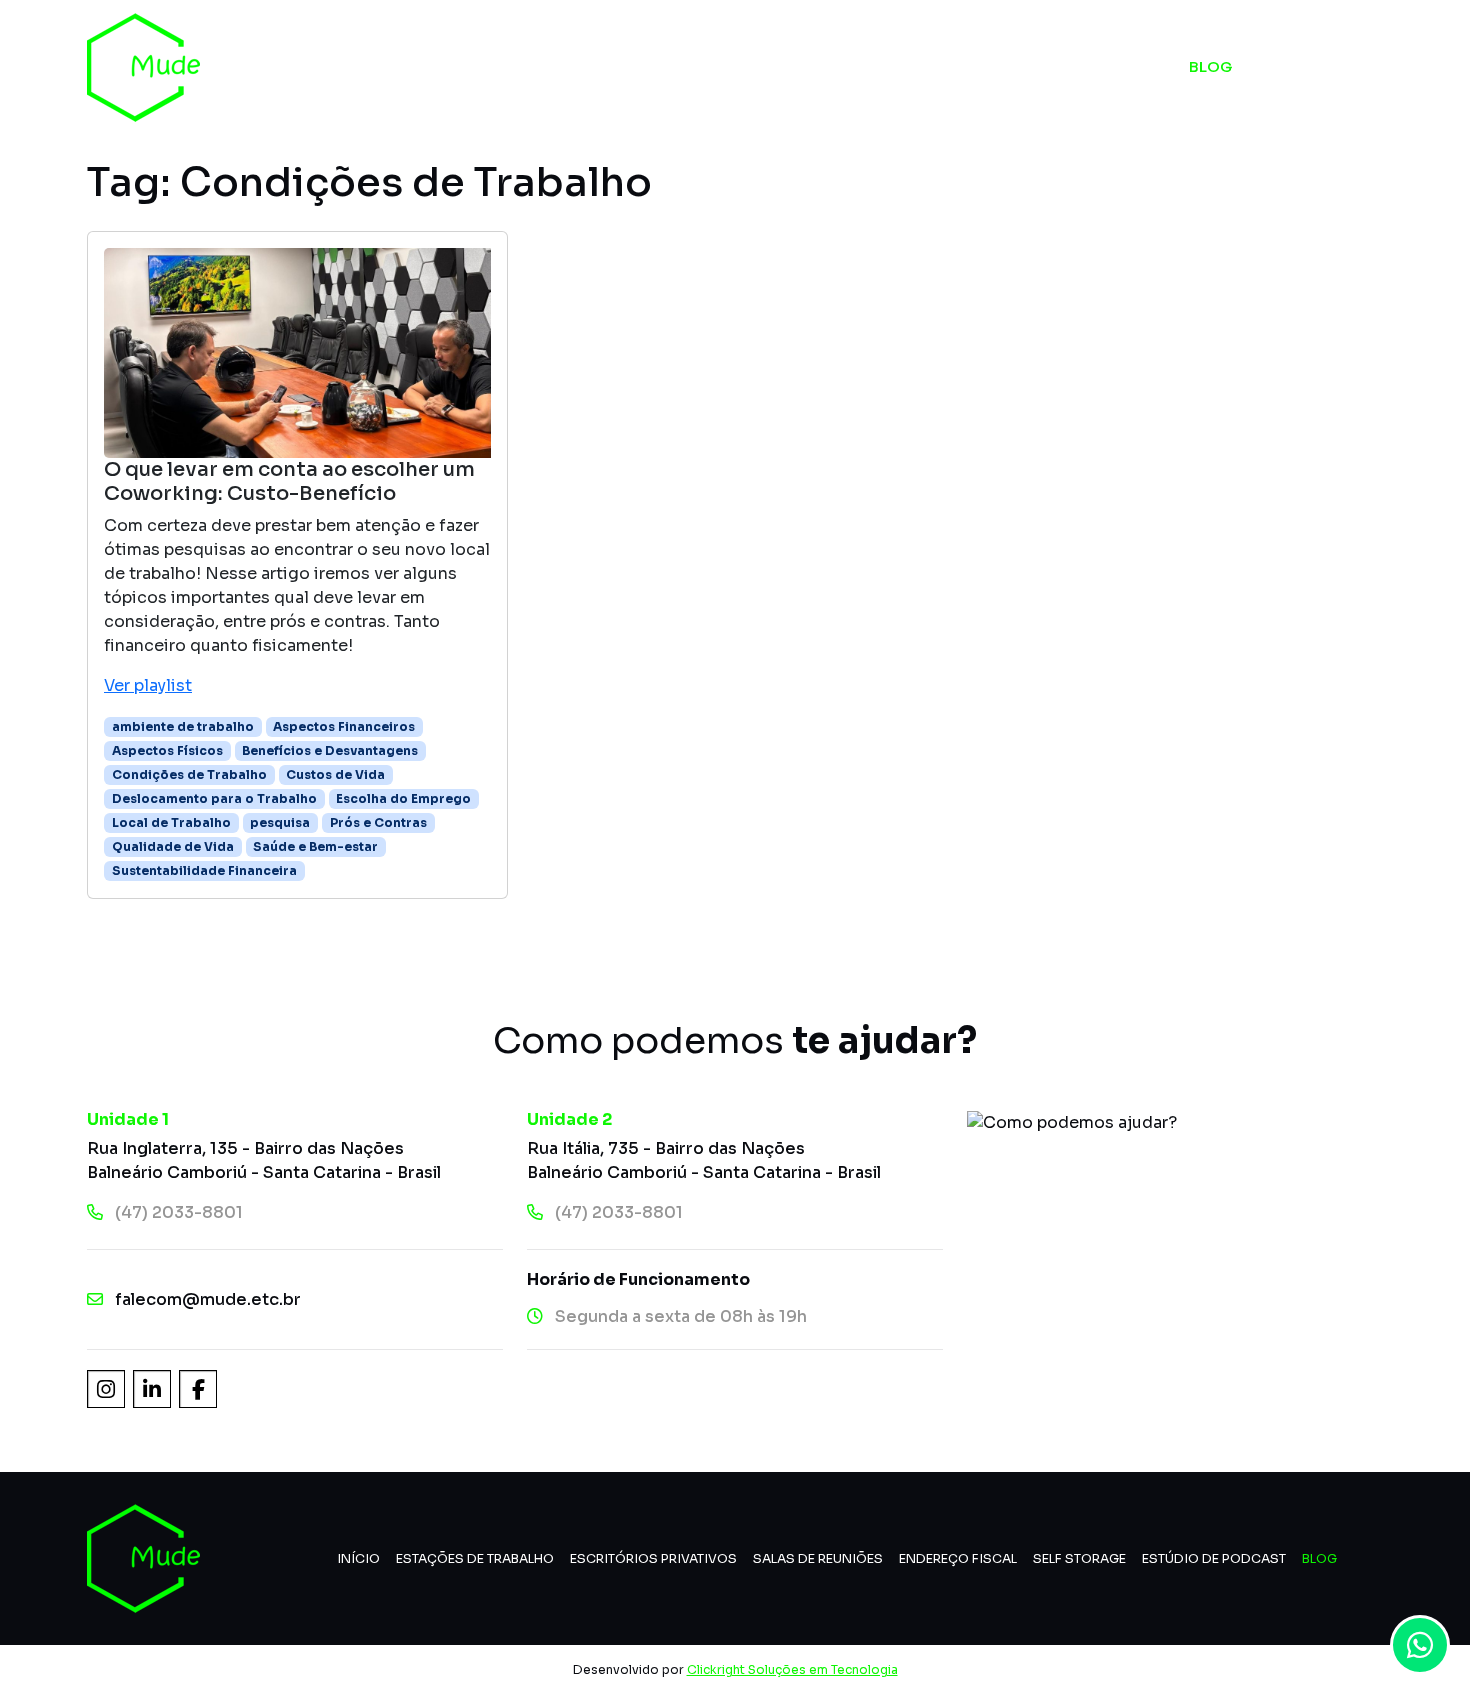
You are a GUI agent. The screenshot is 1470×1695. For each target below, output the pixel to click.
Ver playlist (148, 685)
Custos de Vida (335, 774)
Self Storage (837, 66)
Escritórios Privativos (653, 1559)
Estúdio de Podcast (1041, 66)
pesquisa (280, 822)
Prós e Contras (378, 822)
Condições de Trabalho (189, 774)
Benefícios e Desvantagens (330, 750)
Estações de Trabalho (475, 1559)
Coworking (655, 66)
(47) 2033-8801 (179, 1212)
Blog (1210, 66)
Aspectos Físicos (167, 750)
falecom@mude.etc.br (208, 1299)
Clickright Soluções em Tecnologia (792, 1669)
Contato (1335, 66)
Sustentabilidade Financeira (204, 870)
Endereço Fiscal (958, 1559)
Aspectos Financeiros (344, 726)
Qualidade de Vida (173, 846)
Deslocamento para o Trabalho (214, 798)
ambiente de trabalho (183, 726)
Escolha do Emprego (403, 798)
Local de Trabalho (171, 822)
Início (515, 66)
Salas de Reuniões (818, 1559)
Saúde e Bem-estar (315, 846)
